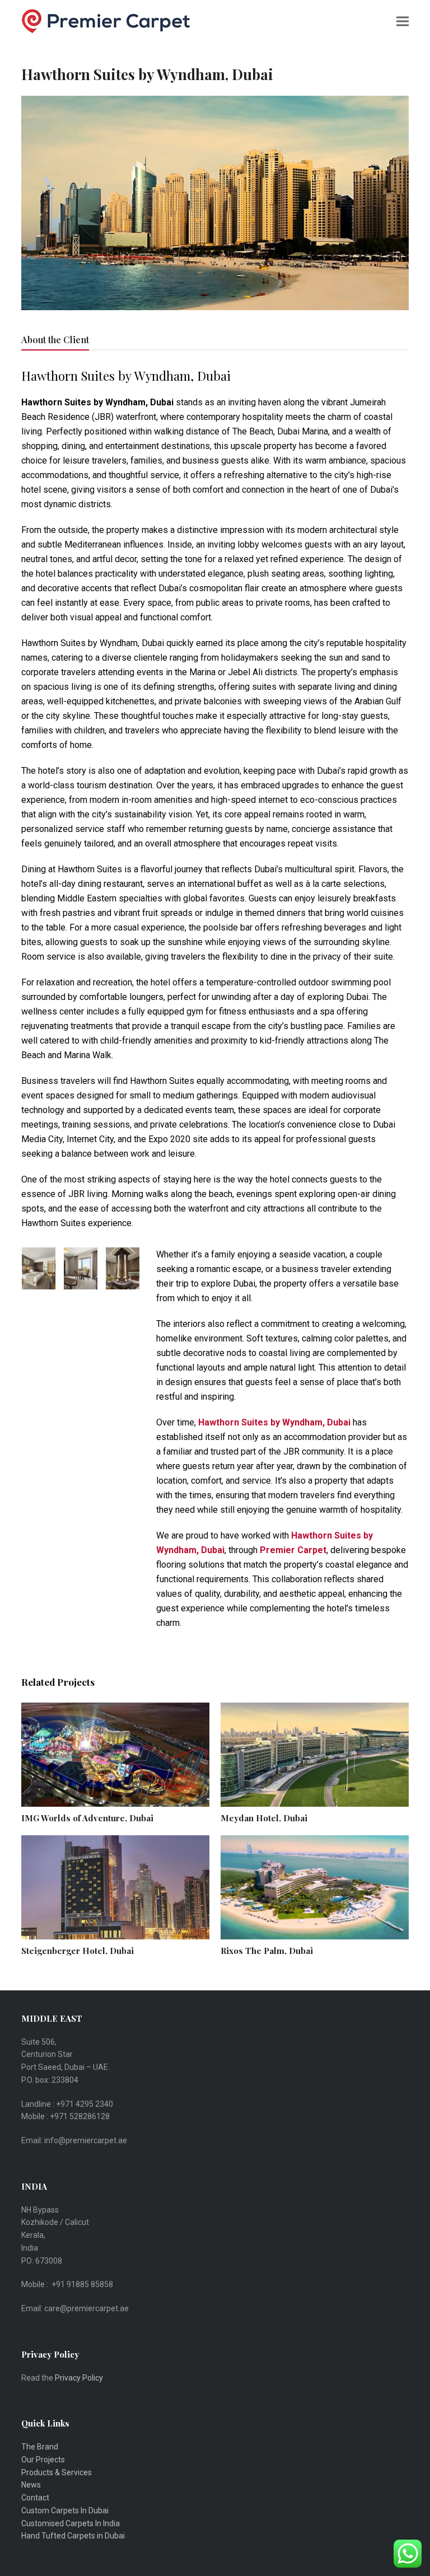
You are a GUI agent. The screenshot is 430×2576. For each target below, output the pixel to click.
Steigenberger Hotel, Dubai (78, 1951)
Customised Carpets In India (71, 2523)
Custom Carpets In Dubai (65, 2510)
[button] (403, 21)
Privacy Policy (80, 2378)
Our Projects (43, 2460)
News (31, 2485)
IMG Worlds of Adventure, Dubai (87, 1818)
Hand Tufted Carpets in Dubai (73, 2536)
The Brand (40, 2447)
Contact (35, 2498)
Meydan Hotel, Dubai (264, 1818)
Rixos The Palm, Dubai (267, 1951)
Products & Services (57, 2472)
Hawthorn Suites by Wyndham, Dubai (274, 1422)
